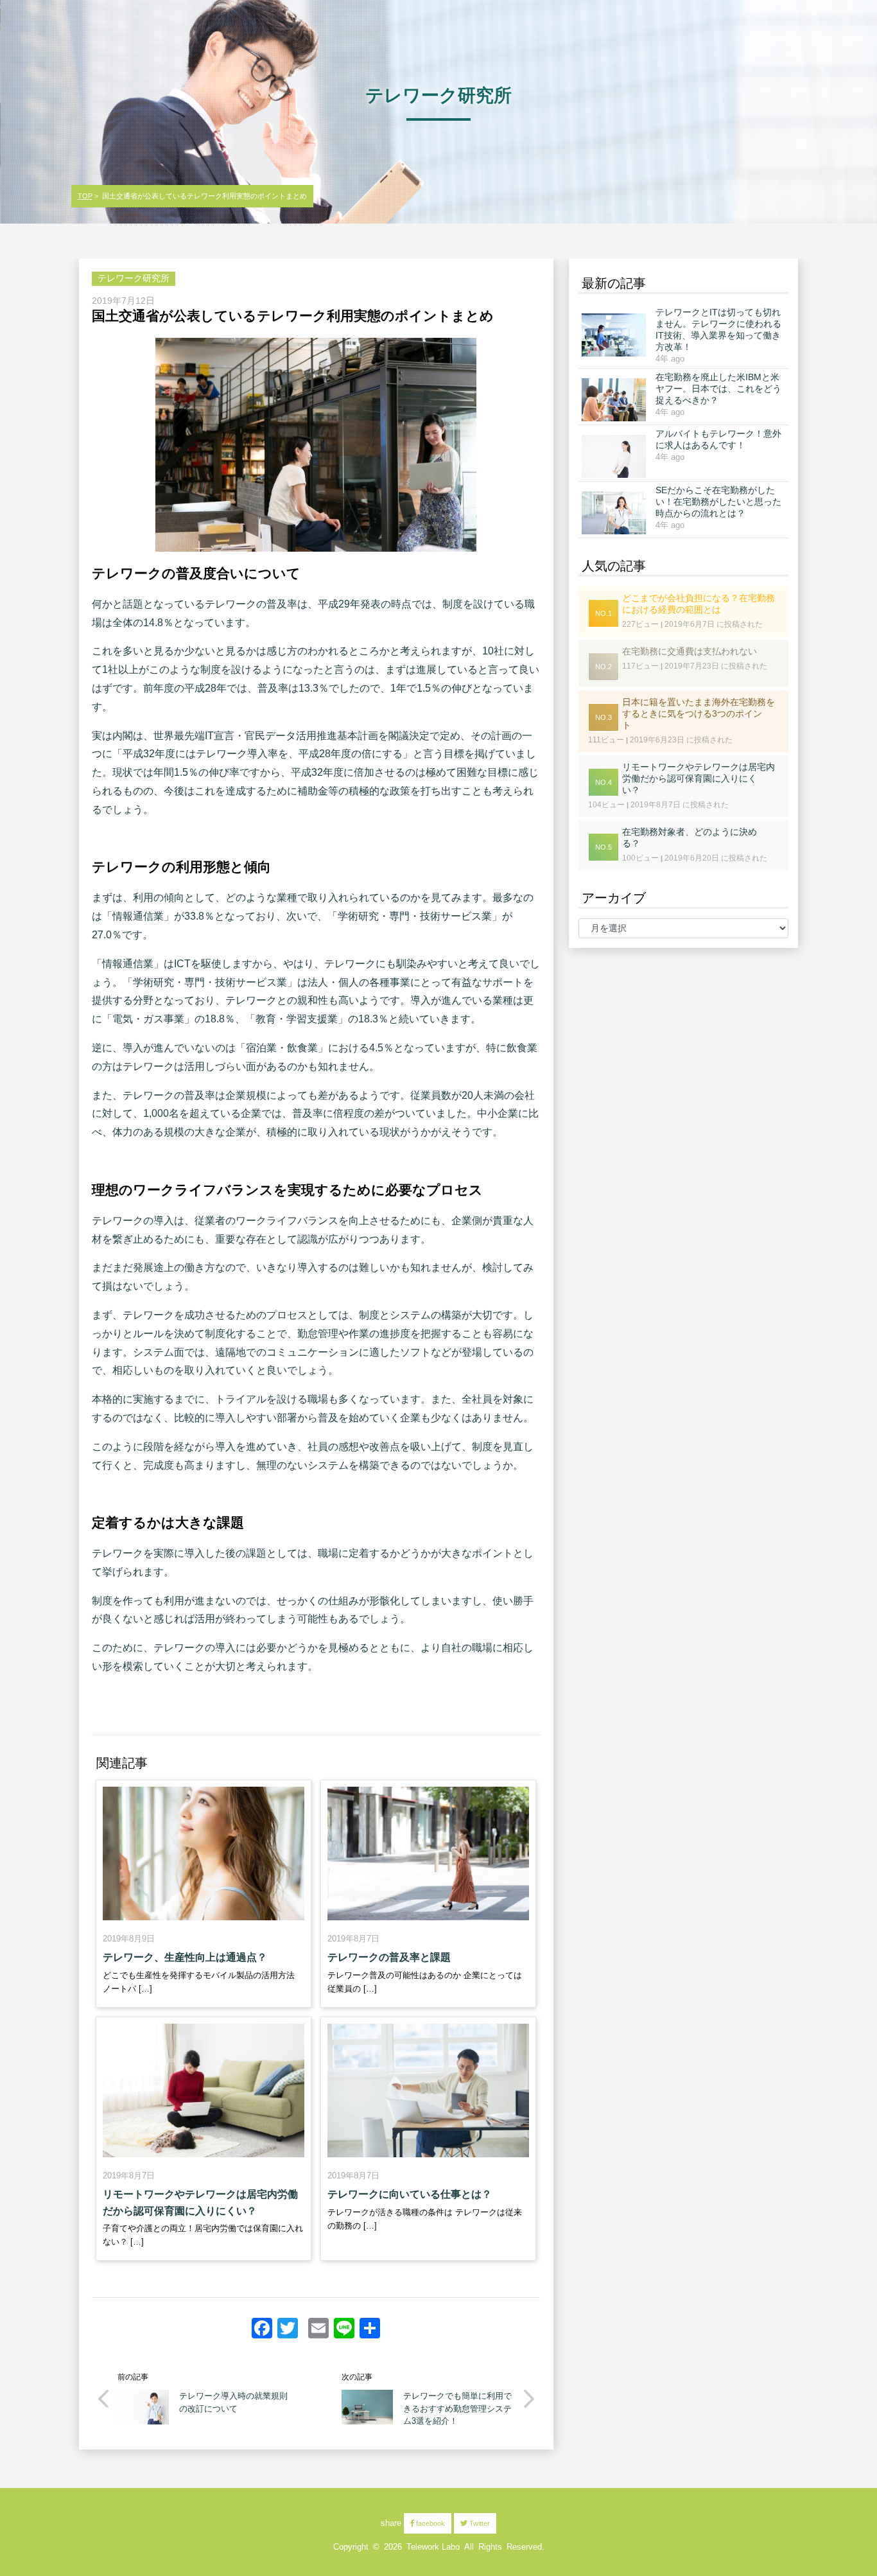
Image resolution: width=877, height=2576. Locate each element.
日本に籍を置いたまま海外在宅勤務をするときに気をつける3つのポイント (699, 714)
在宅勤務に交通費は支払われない (690, 651)
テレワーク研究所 (134, 278)
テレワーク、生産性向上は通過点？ (185, 1957)
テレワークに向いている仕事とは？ (410, 2194)
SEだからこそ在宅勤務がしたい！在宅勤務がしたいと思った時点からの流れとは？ (718, 502)
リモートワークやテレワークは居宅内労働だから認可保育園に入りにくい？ (200, 2203)
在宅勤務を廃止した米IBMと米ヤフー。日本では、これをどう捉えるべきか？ (718, 389)
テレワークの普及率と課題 (389, 1957)
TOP (85, 196)
